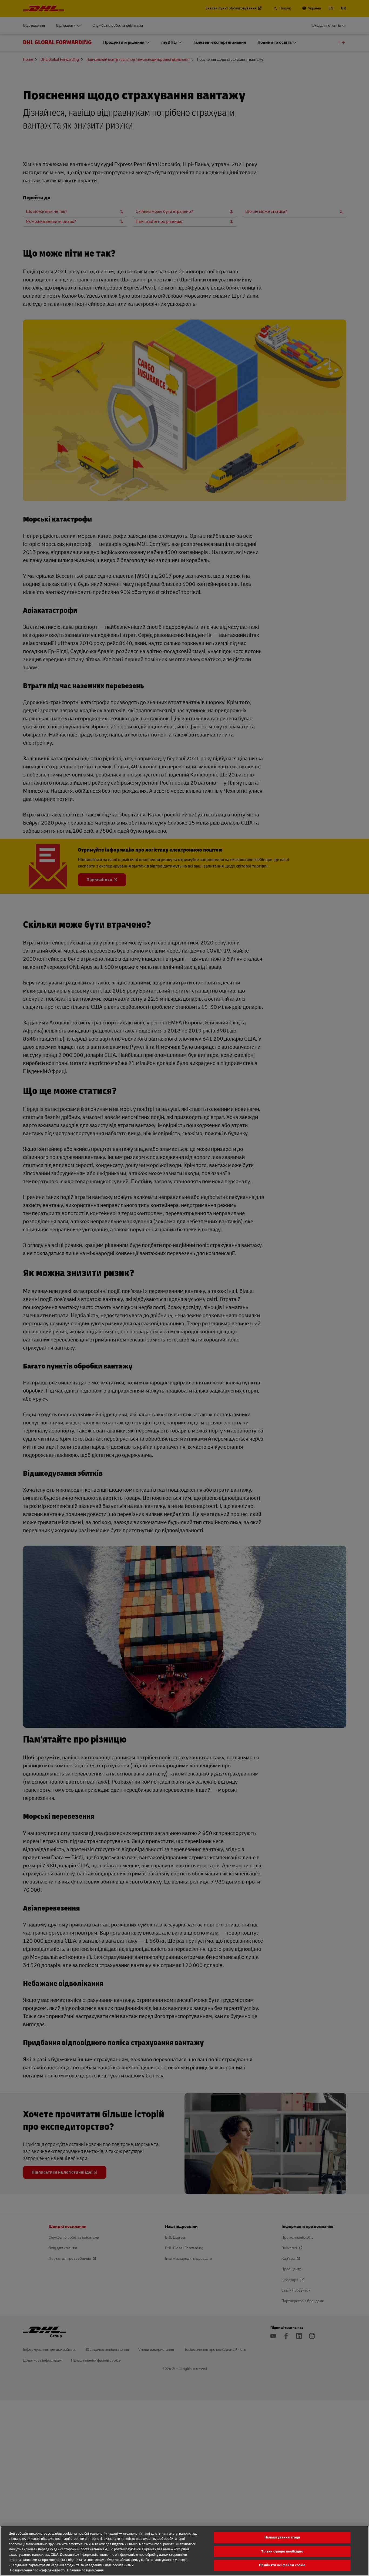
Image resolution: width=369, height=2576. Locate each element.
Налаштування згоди (282, 2537)
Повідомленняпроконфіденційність (38, 2570)
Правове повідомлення (85, 2570)
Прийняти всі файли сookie (282, 2565)
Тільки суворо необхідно (282, 2551)
